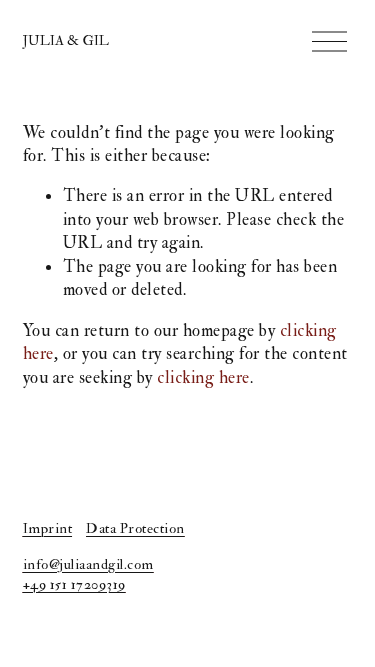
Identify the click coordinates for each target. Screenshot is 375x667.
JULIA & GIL (66, 40)
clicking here (203, 377)
